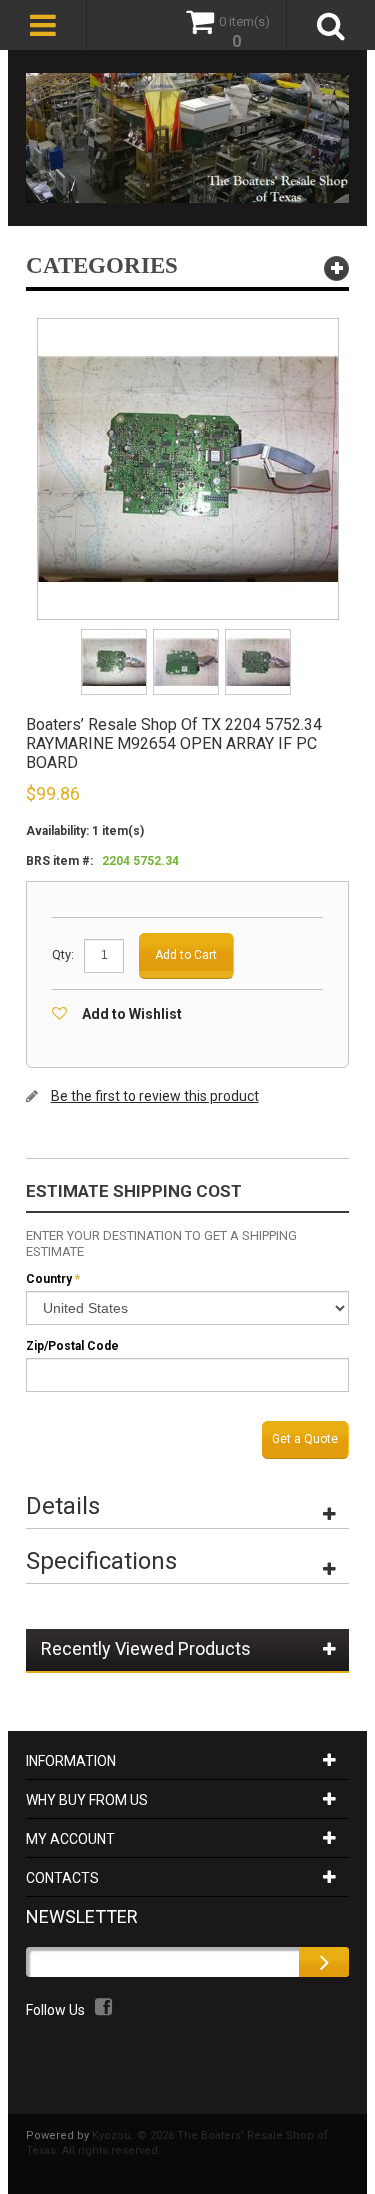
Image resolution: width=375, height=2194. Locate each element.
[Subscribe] (324, 1962)
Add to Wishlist (132, 1014)
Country (49, 1279)
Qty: (63, 954)
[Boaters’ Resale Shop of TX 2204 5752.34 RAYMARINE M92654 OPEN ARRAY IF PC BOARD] (115, 635)
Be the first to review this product (155, 1096)
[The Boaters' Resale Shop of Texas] (188, 138)
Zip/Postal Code (72, 1346)
